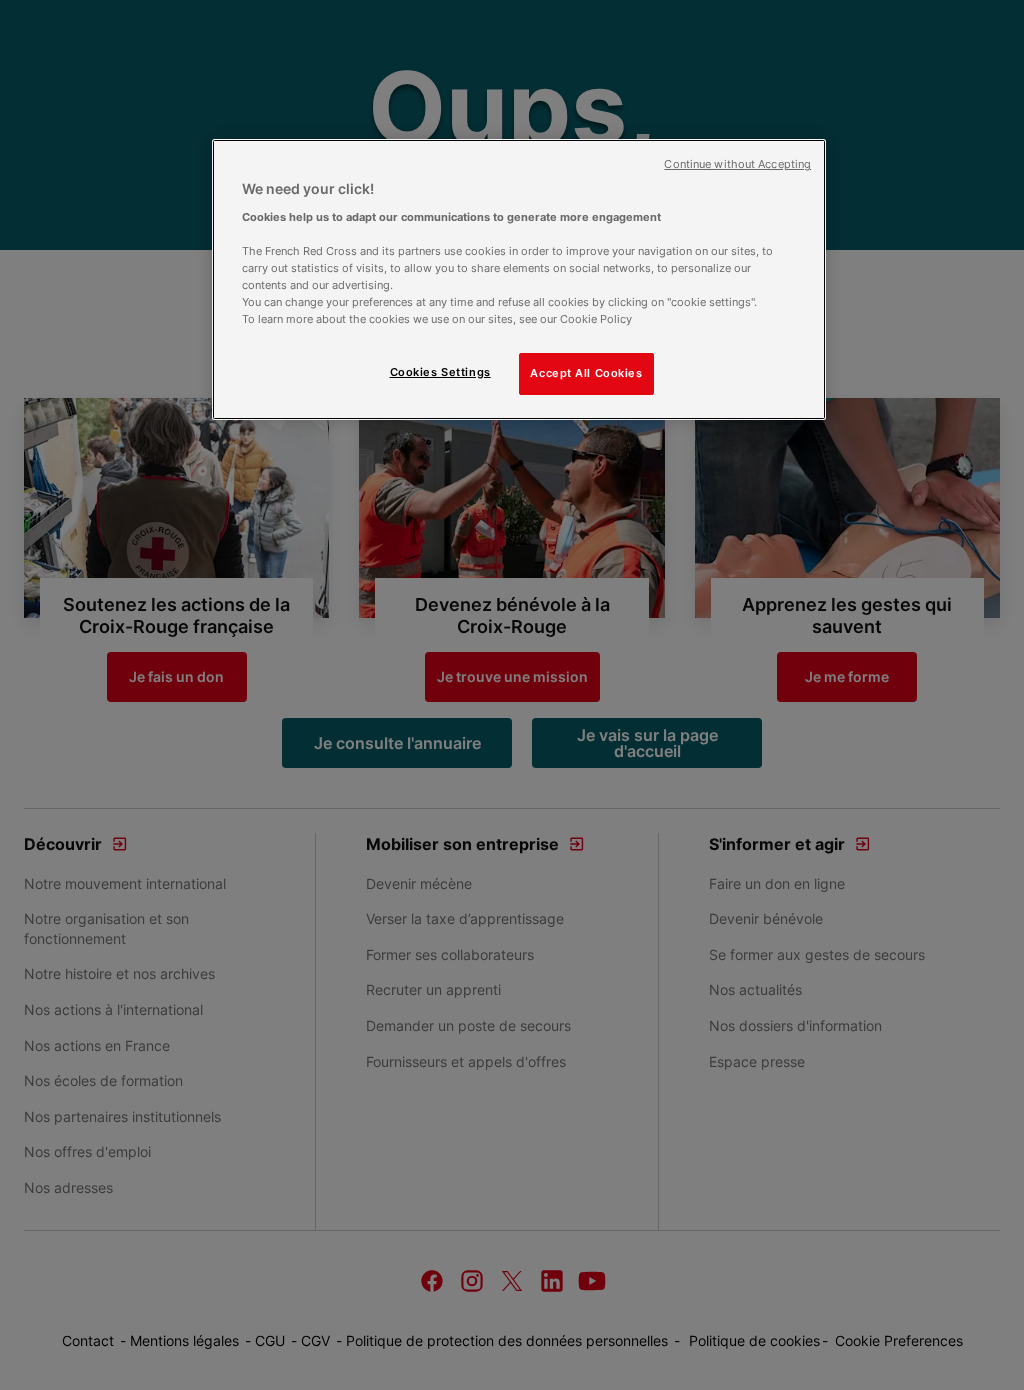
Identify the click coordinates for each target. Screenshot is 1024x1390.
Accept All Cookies (586, 373)
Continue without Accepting (737, 164)
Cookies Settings (440, 372)
